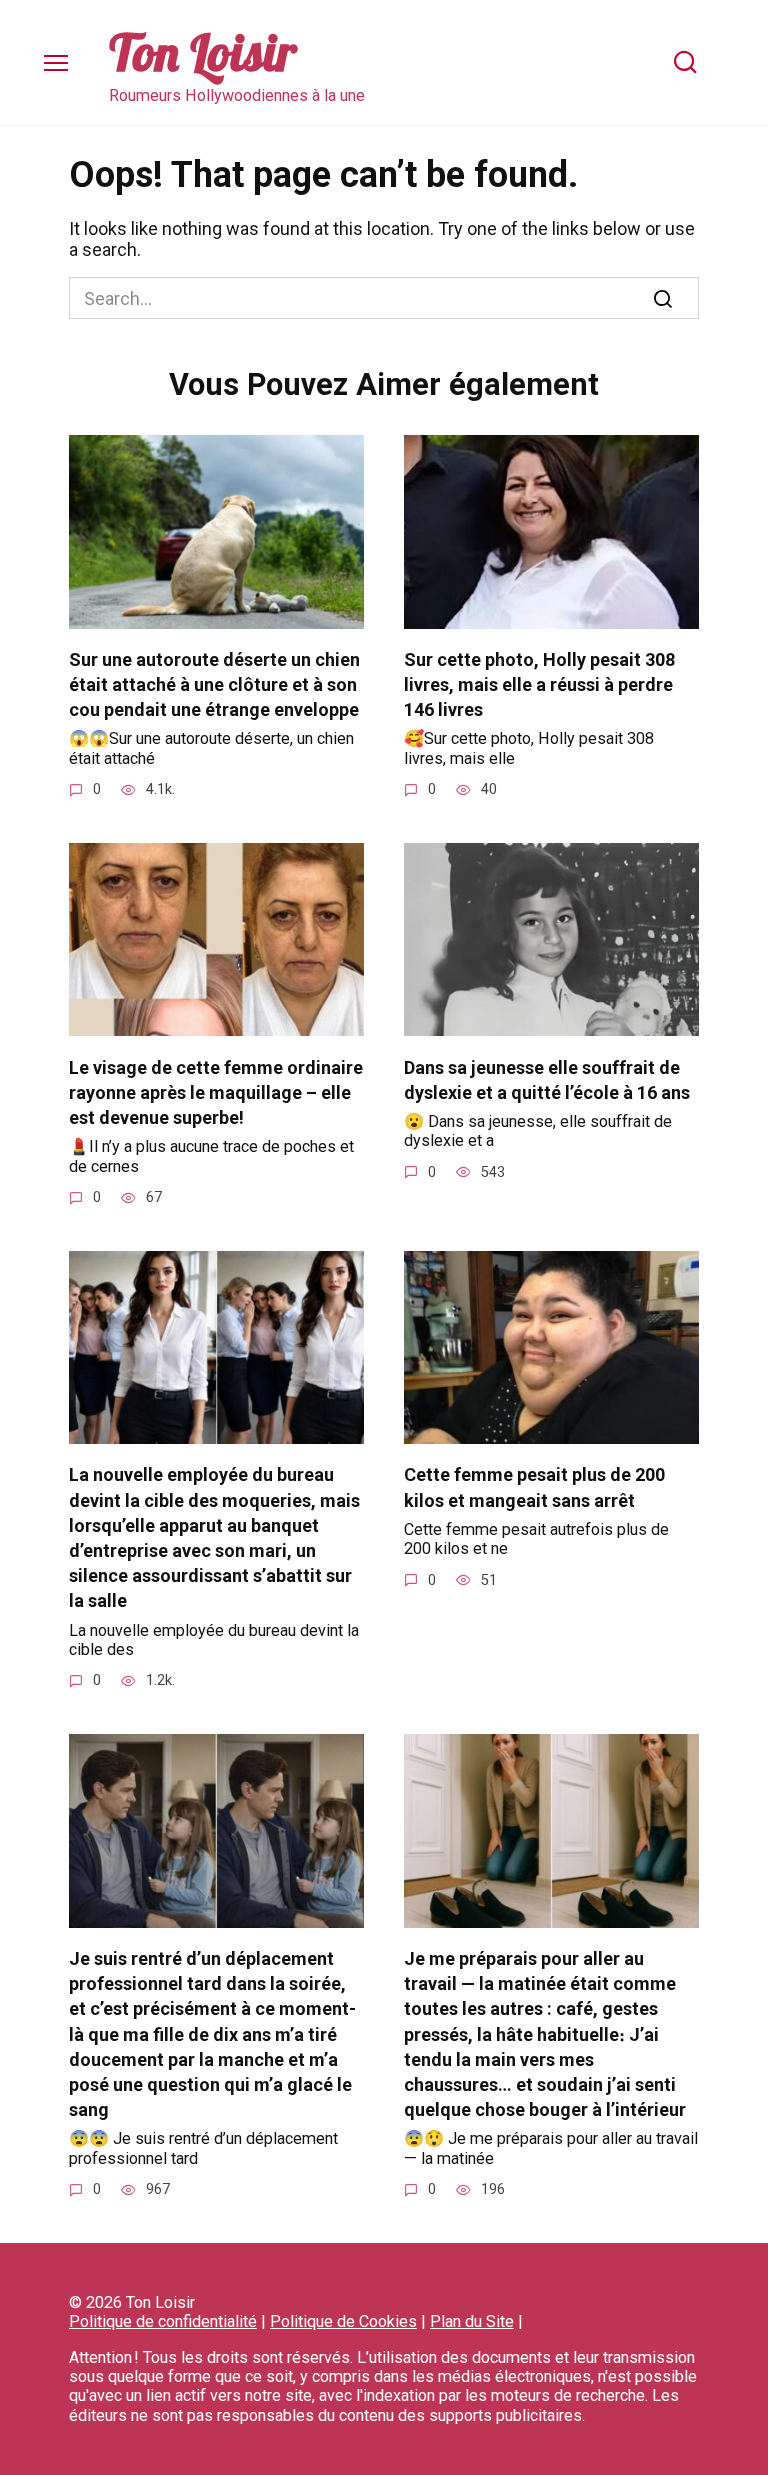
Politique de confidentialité (163, 2321)
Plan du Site (472, 2321)
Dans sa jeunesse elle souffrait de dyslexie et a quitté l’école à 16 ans (547, 1079)
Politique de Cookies (343, 2321)
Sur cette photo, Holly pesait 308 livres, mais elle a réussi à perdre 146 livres (539, 684)
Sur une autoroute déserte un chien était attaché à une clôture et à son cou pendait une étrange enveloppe (214, 684)
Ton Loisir (203, 52)
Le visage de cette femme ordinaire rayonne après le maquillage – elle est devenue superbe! (216, 1091)
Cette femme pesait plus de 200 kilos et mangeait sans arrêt (534, 1487)
